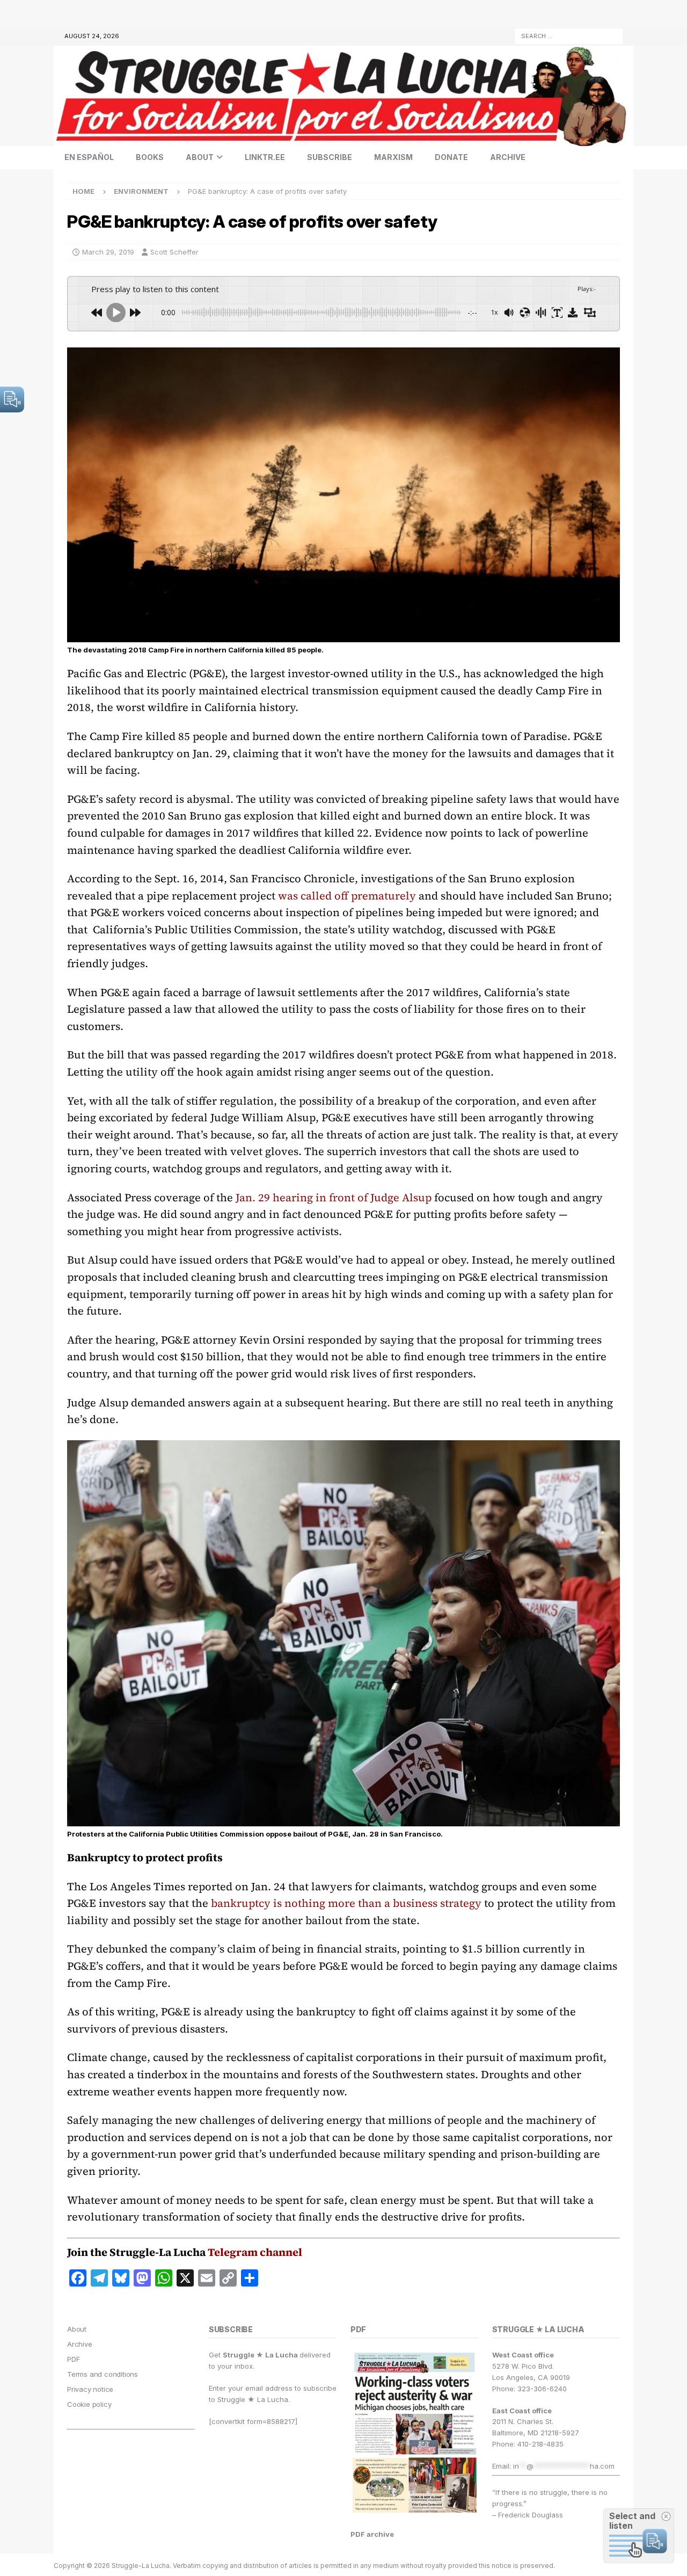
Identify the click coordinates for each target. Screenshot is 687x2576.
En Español (89, 157)
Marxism (393, 157)
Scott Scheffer (174, 252)
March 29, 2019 (108, 252)
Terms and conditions (103, 2374)
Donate (451, 157)
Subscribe (330, 157)
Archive (508, 157)
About (200, 157)
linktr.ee (265, 157)
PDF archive (372, 2534)
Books (150, 157)
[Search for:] (569, 35)
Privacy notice (90, 2389)
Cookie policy (89, 2404)
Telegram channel (255, 2252)
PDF (73, 2359)
